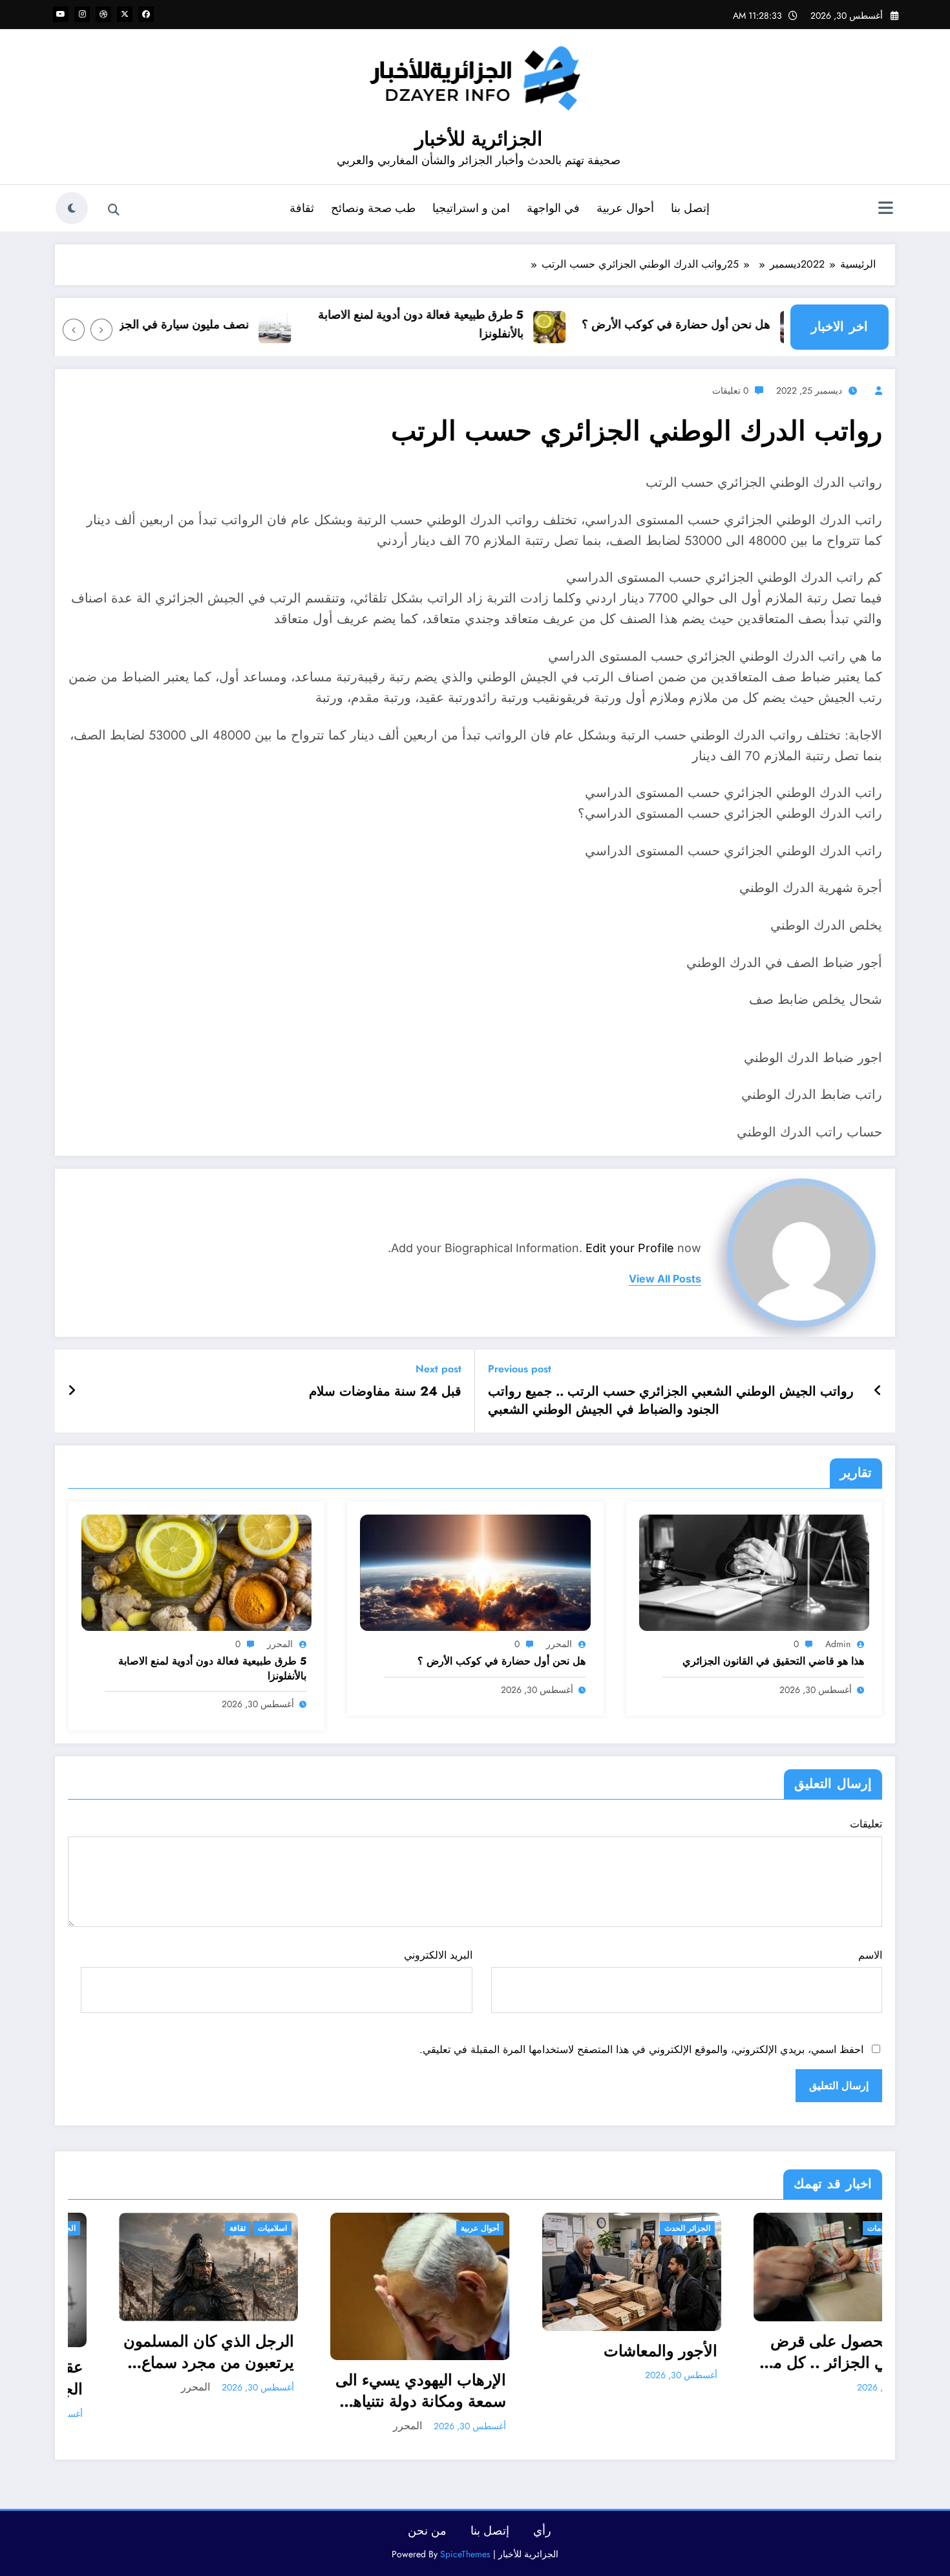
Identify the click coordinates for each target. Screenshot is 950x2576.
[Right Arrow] (74, 330)
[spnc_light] (72, 208)
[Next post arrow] (72, 1391)
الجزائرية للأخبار (479, 139)
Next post (438, 1369)
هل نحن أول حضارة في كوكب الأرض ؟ (719, 325)
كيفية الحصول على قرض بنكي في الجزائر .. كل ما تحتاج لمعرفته (651, 2352)
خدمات (680, 2228)
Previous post (520, 1369)
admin (838, 1644)
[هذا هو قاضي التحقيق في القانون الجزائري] (754, 1571)
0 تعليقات (730, 390)
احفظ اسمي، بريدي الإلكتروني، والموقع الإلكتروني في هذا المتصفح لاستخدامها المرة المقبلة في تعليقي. (641, 2049)
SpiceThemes (465, 2554)
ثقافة (302, 208)
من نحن (427, 2531)
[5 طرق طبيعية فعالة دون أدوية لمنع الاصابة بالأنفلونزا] (196, 1571)
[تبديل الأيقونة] (885, 209)
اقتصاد (713, 2228)
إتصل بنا (690, 208)
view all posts (665, 1279)
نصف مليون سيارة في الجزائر (220, 325)
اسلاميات (74, 2228)
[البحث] (114, 210)
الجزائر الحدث (489, 2228)
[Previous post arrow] (878, 1391)
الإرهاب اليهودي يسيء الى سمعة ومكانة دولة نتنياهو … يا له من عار (222, 2391)
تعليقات (866, 1824)
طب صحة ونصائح (373, 208)
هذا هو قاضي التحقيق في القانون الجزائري (773, 1661)
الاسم (870, 1955)
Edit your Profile (630, 1248)
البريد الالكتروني (438, 1955)
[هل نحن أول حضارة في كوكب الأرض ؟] (475, 1571)
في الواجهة (553, 208)
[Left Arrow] (101, 330)
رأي (542, 2531)
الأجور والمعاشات (462, 2351)
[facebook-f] (146, 14)
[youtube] (61, 14)
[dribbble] (103, 14)
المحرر (559, 1644)
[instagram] (82, 14)
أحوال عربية (625, 208)
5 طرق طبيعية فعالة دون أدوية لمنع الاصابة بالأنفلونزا (463, 324)
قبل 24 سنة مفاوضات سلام (385, 1392)
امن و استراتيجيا (471, 208)
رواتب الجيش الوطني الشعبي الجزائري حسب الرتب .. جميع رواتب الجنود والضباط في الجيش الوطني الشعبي (671, 1401)
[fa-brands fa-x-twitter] (125, 14)
